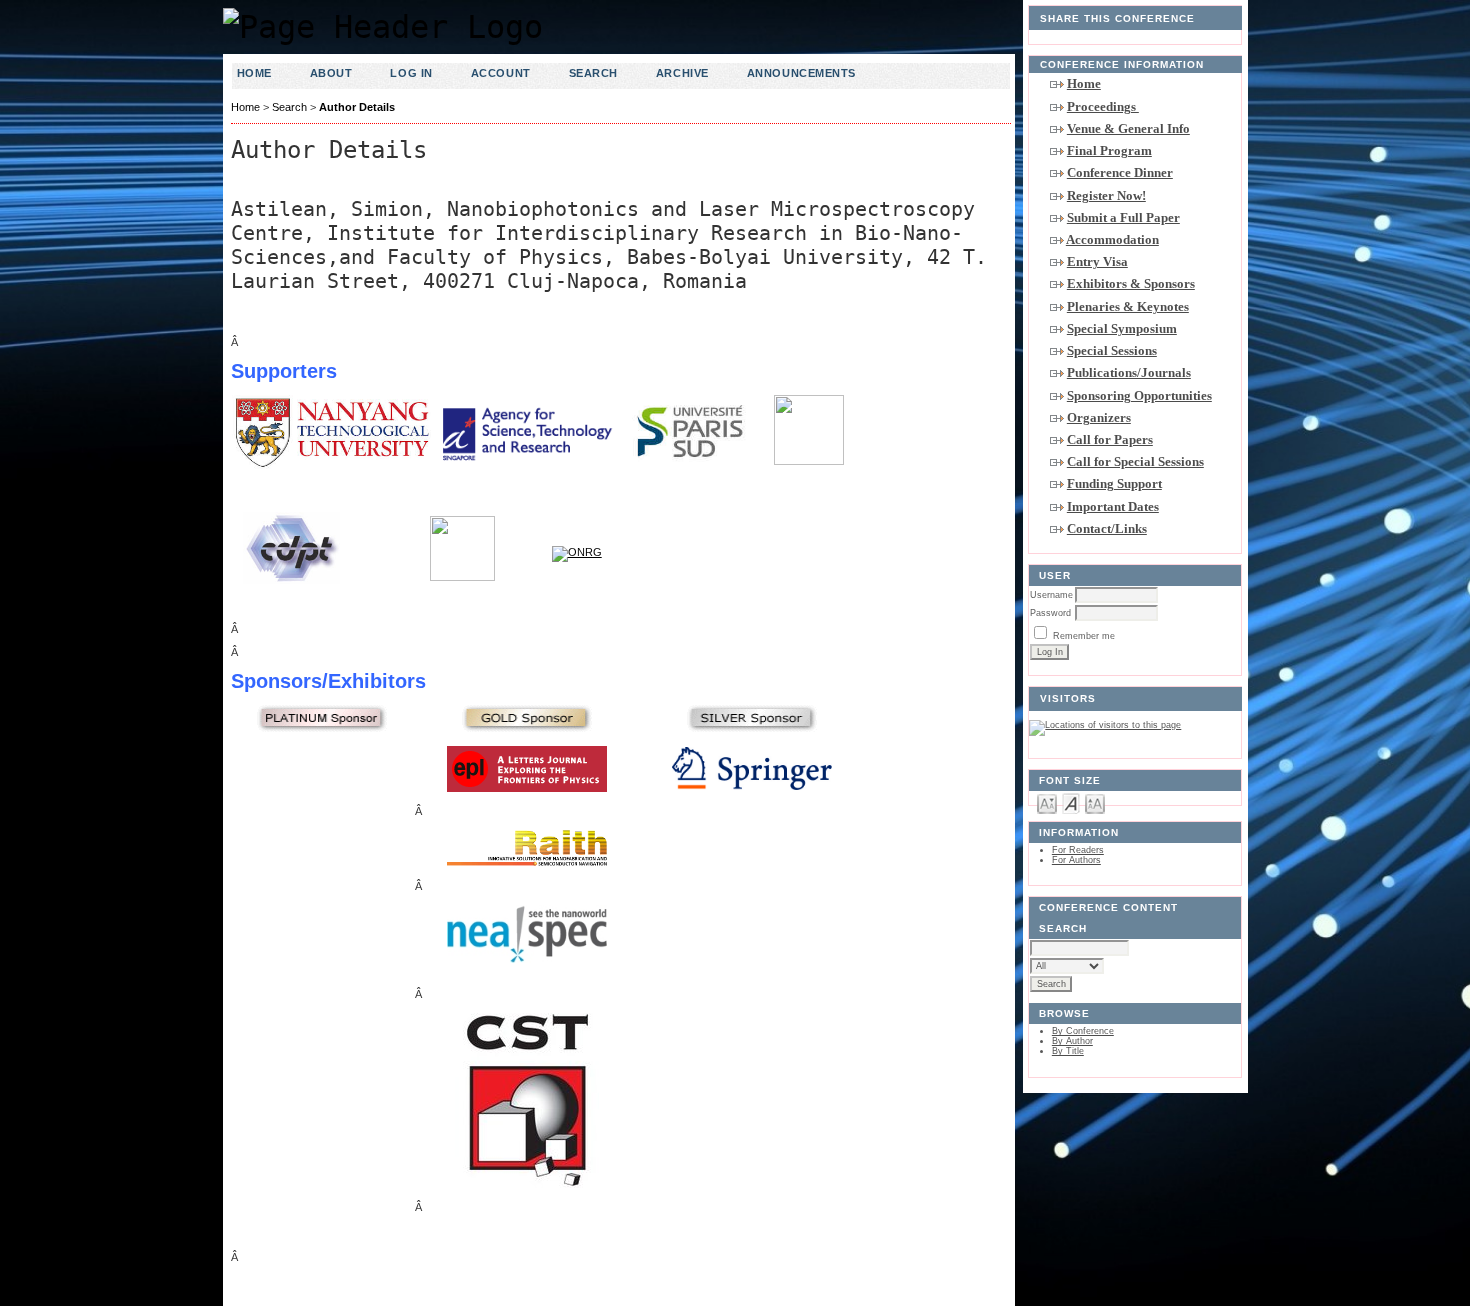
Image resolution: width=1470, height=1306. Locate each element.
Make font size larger (1095, 802)
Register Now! (1106, 195)
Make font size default (1071, 802)
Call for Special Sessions (1135, 461)
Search (593, 73)
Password (1050, 613)
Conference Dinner (1120, 172)
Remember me (1084, 636)
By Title (1068, 1051)
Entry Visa (1097, 261)
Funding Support (1114, 483)
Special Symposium (1122, 328)
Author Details (357, 107)
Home (1084, 83)
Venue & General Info (1128, 128)
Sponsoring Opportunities (1139, 395)
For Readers (1078, 850)
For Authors (1076, 860)
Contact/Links (1107, 528)
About (331, 73)
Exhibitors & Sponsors (1131, 283)
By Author (1072, 1041)
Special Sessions (1112, 350)
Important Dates (1113, 506)
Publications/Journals (1129, 372)
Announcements (801, 73)
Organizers (1099, 417)
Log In (411, 73)
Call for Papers (1110, 439)
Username (1051, 595)
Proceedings (1103, 106)
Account (501, 73)
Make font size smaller (1047, 802)
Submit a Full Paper (1123, 217)
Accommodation (1112, 239)
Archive (682, 73)
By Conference (1083, 1031)
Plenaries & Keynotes (1128, 306)
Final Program (1109, 150)
